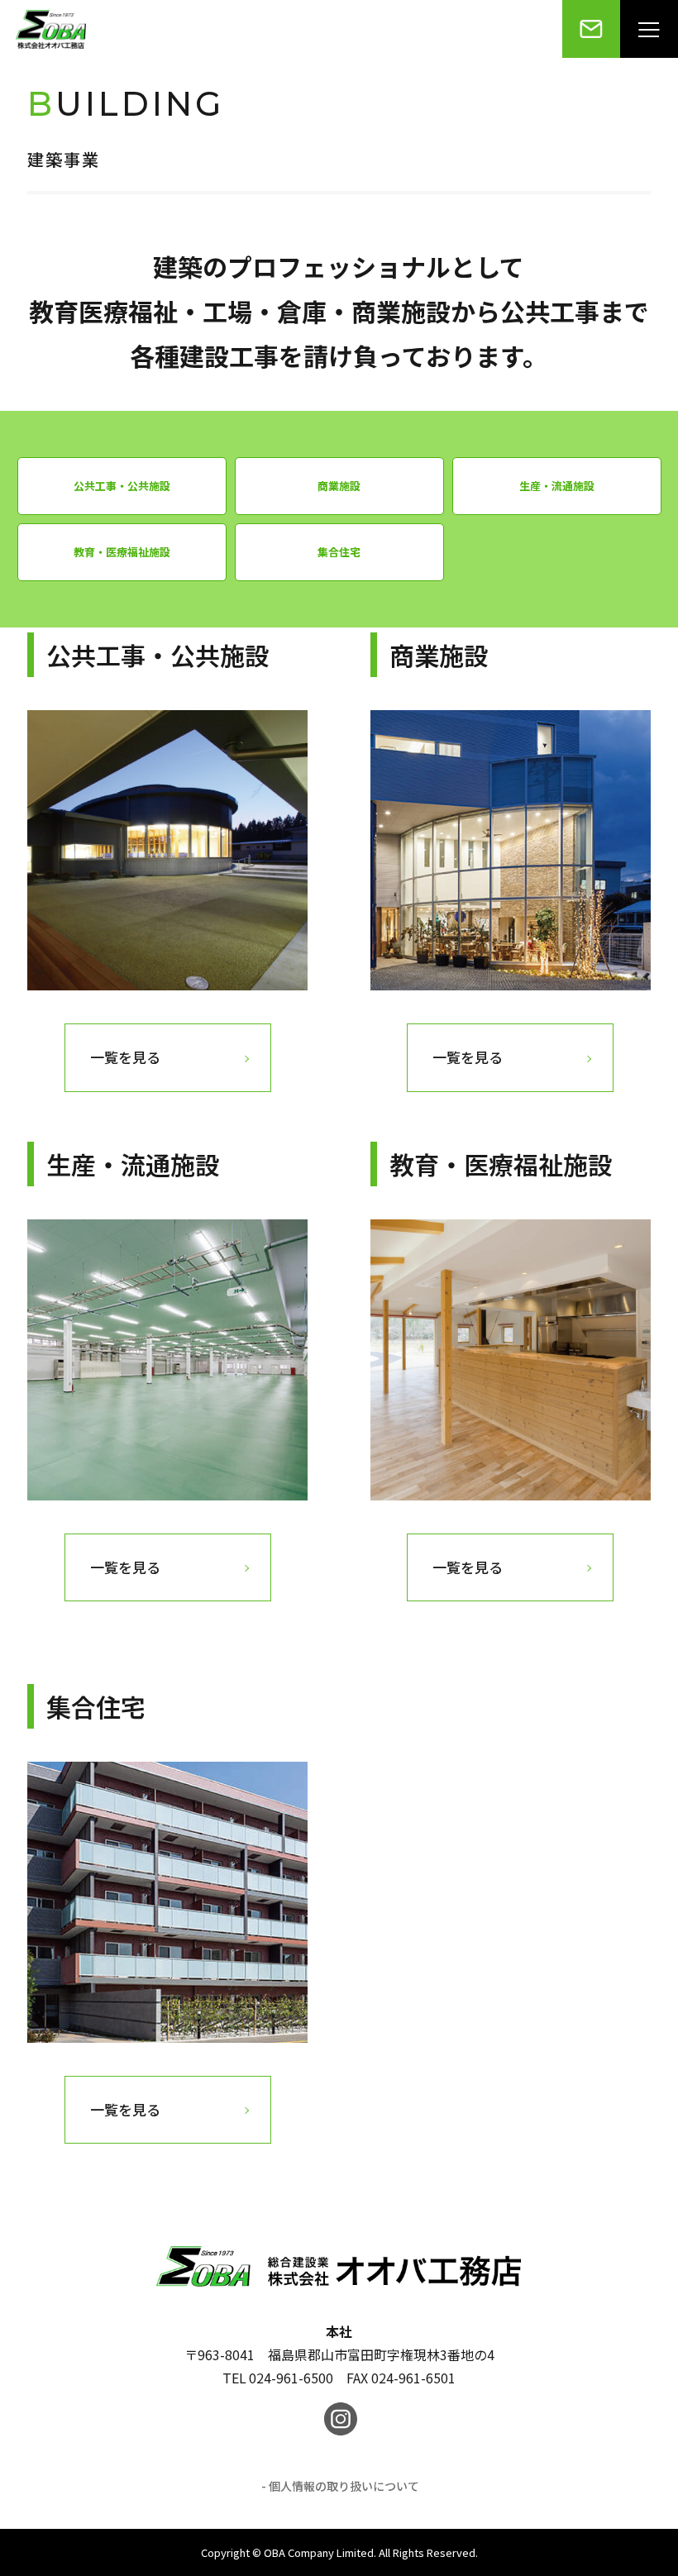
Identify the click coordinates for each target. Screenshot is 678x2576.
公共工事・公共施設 (122, 486)
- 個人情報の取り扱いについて (340, 2486)
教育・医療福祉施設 (122, 552)
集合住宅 (339, 552)
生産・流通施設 (557, 486)
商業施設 (339, 486)
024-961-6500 (291, 2378)
